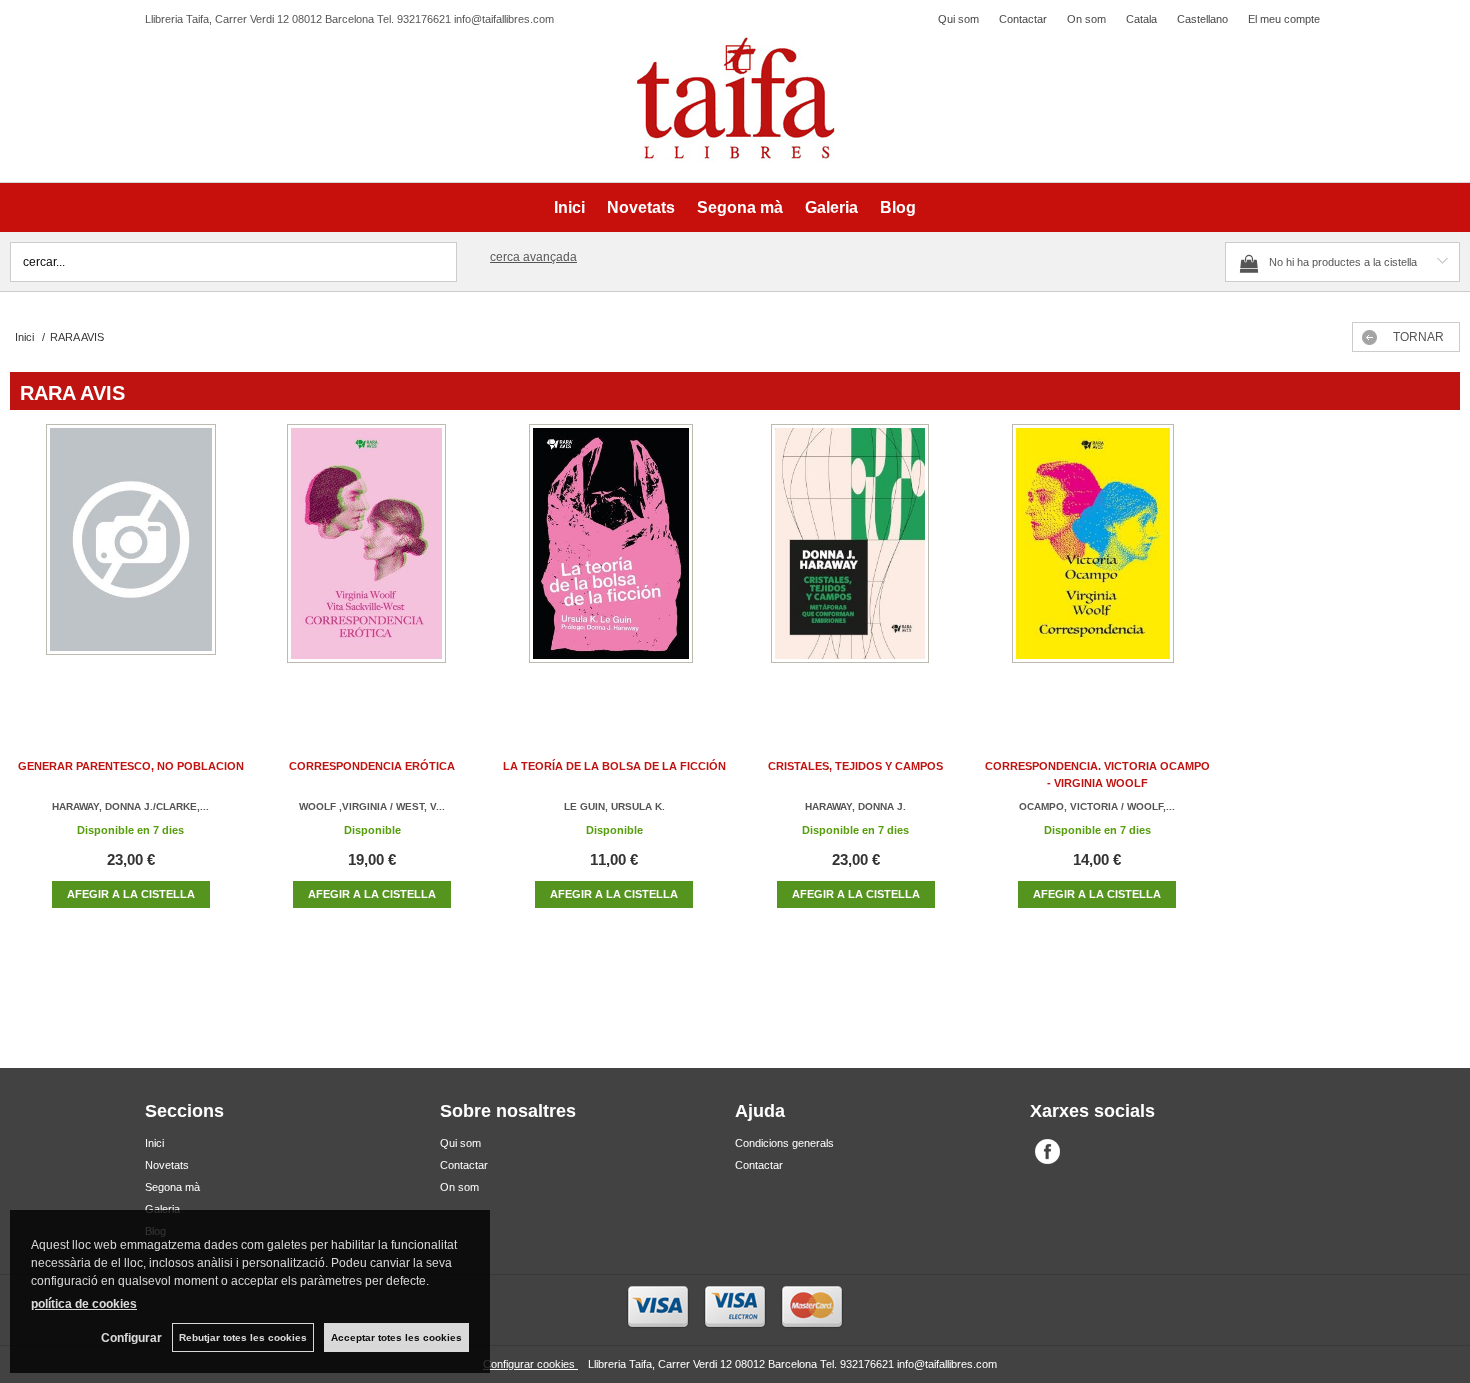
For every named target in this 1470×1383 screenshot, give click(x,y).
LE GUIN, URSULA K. (614, 806)
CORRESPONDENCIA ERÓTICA (372, 766)
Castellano (1202, 19)
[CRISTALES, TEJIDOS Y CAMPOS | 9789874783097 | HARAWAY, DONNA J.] (856, 563)
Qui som (958, 19)
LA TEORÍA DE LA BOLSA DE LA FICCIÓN (614, 766)
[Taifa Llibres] (735, 99)
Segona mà (740, 207)
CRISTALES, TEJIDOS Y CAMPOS (855, 766)
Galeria (831, 207)
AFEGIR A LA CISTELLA (131, 894)
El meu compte (1284, 19)
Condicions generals (784, 1143)
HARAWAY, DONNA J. (855, 806)
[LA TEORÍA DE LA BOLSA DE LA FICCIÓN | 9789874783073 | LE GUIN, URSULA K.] (614, 563)
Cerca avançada (533, 257)
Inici (569, 207)
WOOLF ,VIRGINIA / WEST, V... (372, 806)
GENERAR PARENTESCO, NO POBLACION (131, 766)
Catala (1141, 19)
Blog (898, 207)
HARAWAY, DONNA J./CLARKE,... (130, 806)
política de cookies (84, 1304)
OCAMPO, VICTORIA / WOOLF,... (1097, 806)
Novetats (641, 207)
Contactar (1023, 19)
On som (1086, 19)
